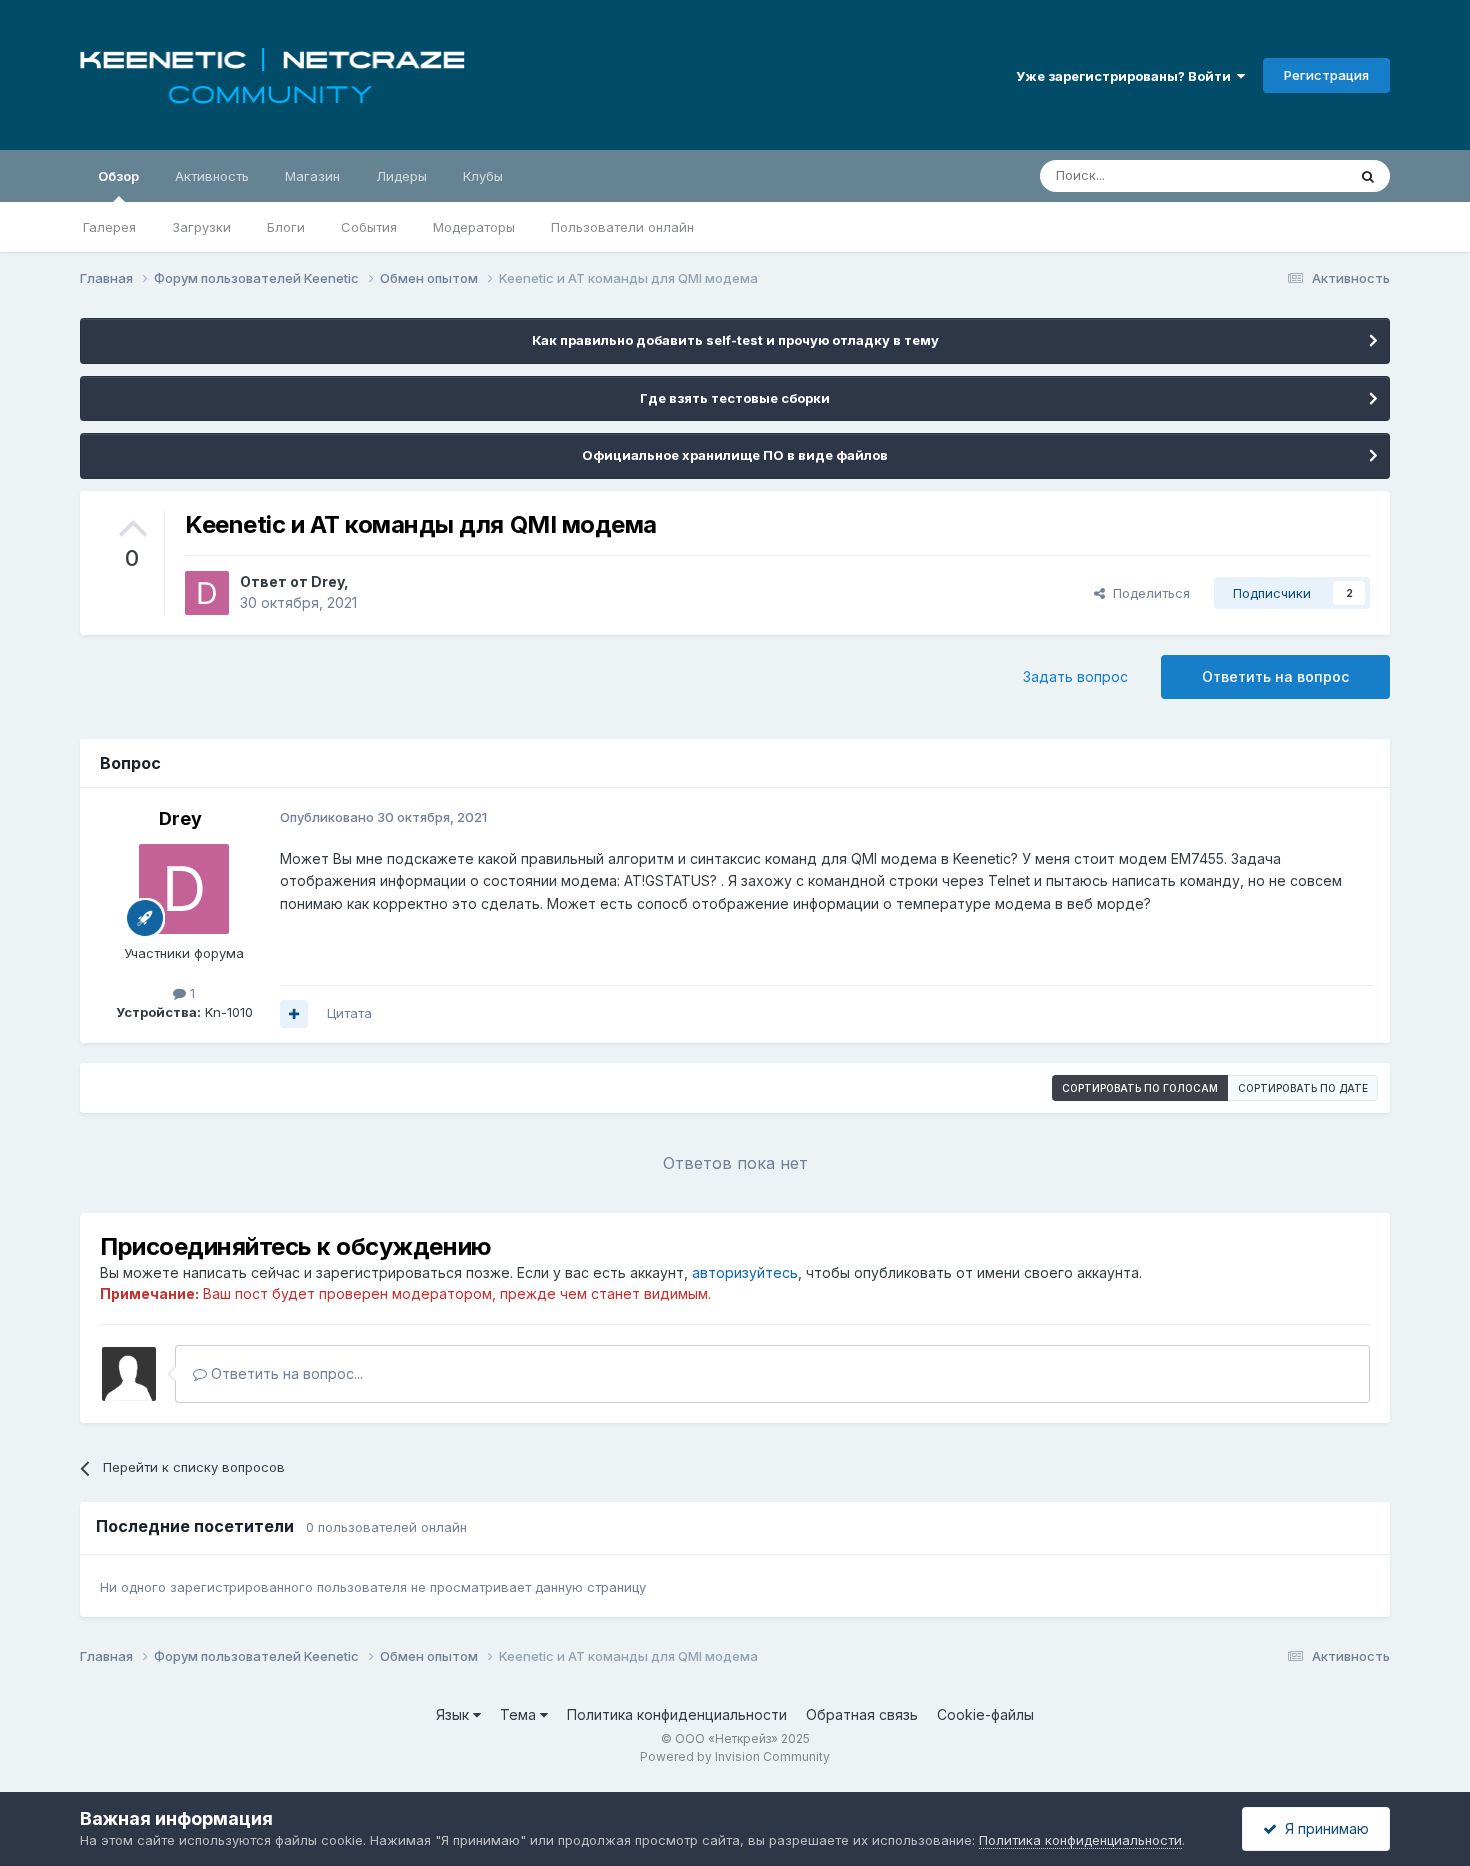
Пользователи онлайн (622, 227)
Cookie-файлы (985, 1714)
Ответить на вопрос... (285, 1373)
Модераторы (474, 227)
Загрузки (201, 227)
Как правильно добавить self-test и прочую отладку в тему (735, 340)
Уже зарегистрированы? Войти (1126, 76)
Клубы (483, 176)
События (369, 227)
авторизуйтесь (745, 1272)
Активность (212, 176)
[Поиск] (1368, 176)
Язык (454, 1714)
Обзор (118, 176)
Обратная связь (862, 1714)
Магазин (312, 176)
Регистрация (1326, 75)
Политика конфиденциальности (677, 1714)
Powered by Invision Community (735, 1756)
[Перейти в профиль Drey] (207, 593)
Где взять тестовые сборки (735, 398)
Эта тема (1292, 175)
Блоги (286, 227)
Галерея (109, 227)
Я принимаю (1323, 1828)
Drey (327, 581)
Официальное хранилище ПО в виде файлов (735, 455)
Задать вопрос (1075, 676)
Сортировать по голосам (1140, 1088)
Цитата (349, 1013)
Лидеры (401, 176)
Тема (520, 1714)
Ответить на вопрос (1275, 676)
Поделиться (1147, 593)
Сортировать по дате (1303, 1088)
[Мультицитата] (294, 1014)
